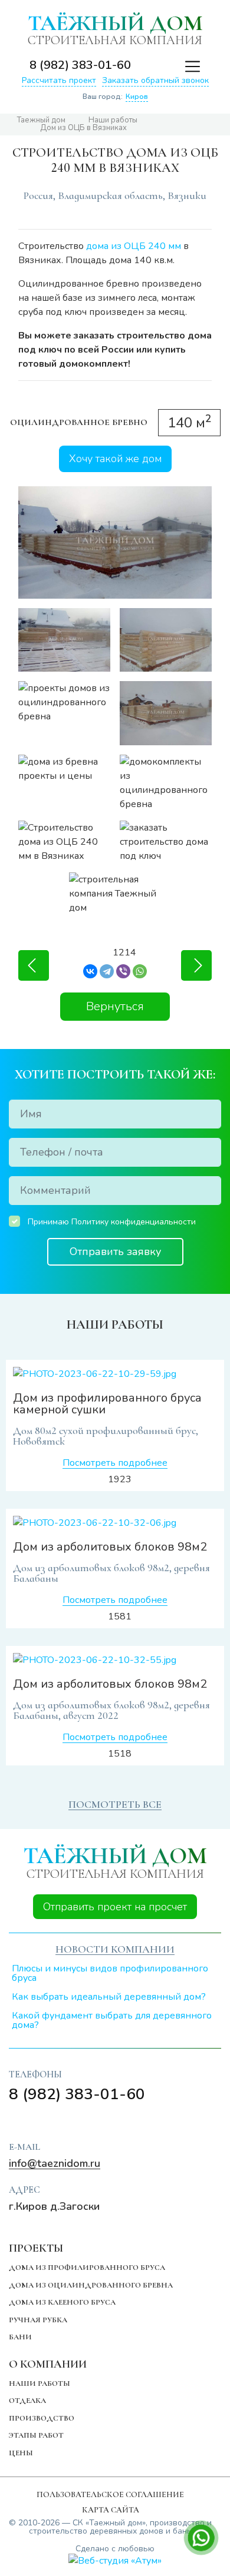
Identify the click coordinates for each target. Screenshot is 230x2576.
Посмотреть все (115, 1804)
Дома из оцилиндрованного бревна (91, 2285)
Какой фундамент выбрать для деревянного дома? (112, 2020)
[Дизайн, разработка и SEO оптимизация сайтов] (115, 2560)
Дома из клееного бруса (62, 2302)
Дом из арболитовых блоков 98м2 (110, 1547)
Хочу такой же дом (115, 459)
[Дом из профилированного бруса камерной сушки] (115, 1374)
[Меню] (186, 65)
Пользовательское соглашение (110, 2494)
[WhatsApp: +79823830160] (163, 65)
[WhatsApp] (140, 971)
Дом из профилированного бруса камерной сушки (107, 1404)
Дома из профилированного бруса (87, 2268)
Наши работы (40, 2384)
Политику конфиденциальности (134, 1222)
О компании (48, 2364)
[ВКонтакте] (90, 971)
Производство (42, 2418)
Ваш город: (115, 97)
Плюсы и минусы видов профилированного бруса (110, 1973)
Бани (20, 2337)
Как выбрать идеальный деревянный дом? (109, 1997)
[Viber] (123, 971)
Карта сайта (111, 2510)
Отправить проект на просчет (115, 1907)
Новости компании (115, 1949)
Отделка (27, 2401)
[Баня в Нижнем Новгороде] (34, 965)
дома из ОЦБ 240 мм (134, 246)
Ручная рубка (38, 2320)
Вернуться (115, 1006)
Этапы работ (36, 2435)
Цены (21, 2453)
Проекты (36, 2248)
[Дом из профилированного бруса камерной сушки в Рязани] (196, 965)
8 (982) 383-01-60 (80, 65)
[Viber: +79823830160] (144, 65)
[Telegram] (107, 971)
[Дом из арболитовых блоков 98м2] (115, 1523)
